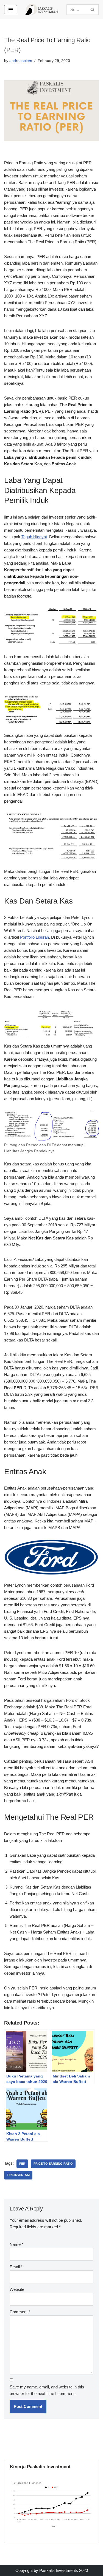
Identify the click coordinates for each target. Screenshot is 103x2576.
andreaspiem (21, 61)
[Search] (93, 10)
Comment (20, 2312)
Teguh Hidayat (34, 537)
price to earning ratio (53, 2164)
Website (17, 2289)
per (22, 2164)
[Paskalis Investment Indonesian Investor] (42, 9)
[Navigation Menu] (11, 10)
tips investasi (18, 2175)
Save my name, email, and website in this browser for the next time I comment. (47, 2390)
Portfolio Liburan (34, 937)
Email (16, 2267)
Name (16, 2244)
